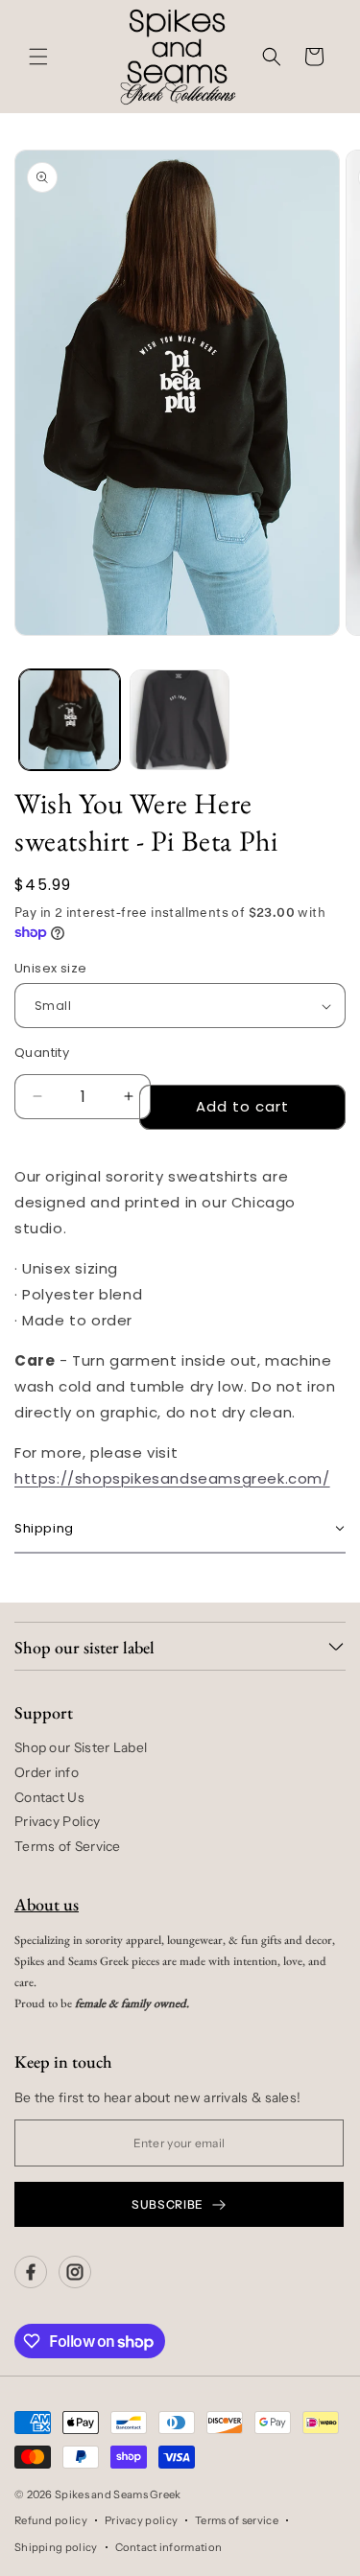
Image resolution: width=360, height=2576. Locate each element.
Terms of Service (68, 1846)
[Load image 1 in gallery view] (70, 720)
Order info (47, 1772)
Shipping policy (56, 2547)
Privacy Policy (57, 1821)
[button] (38, 57)
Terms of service (237, 2520)
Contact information (169, 2547)
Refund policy (51, 2520)
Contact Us (49, 1797)
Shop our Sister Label (81, 1747)
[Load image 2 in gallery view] (180, 720)
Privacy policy (141, 2520)
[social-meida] (31, 2272)
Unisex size (50, 968)
